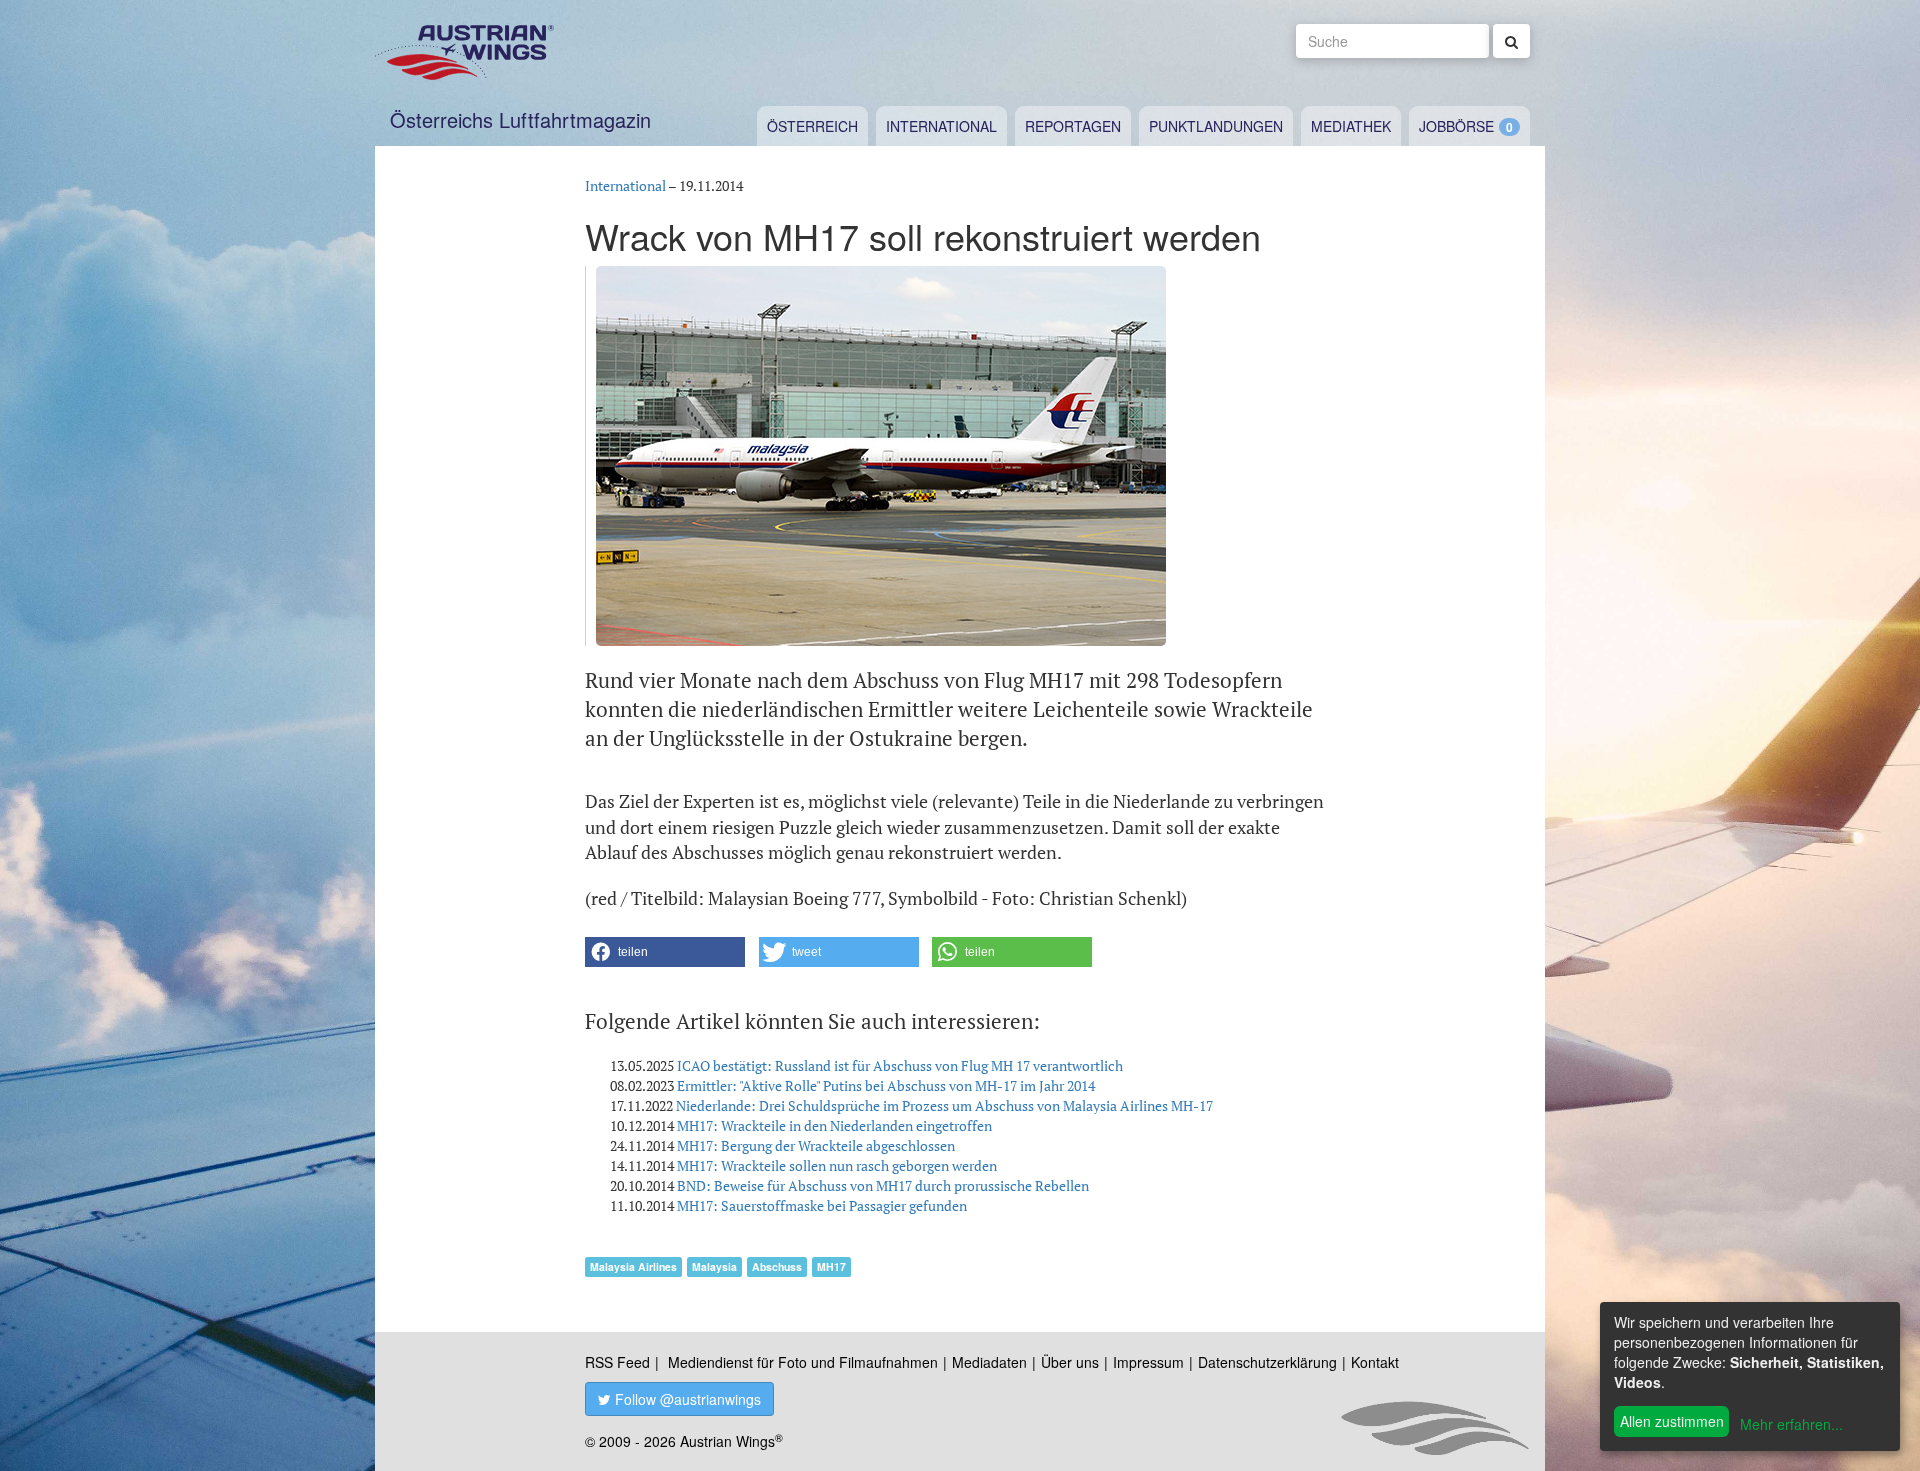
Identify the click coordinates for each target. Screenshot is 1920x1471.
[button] (665, 952)
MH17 (831, 1266)
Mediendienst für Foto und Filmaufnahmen (803, 1362)
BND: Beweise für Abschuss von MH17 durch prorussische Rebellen (883, 1185)
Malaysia (714, 1266)
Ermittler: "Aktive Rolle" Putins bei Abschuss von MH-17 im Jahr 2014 (886, 1085)
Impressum (1148, 1362)
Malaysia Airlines (633, 1266)
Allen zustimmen (1672, 1421)
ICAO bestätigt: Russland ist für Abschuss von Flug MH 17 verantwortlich (900, 1065)
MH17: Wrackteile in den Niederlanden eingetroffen (834, 1125)
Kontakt (1375, 1362)
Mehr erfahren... (1791, 1424)
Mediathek (1351, 126)
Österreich (812, 126)
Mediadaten (989, 1362)
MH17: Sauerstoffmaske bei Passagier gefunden (822, 1205)
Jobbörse (1456, 126)
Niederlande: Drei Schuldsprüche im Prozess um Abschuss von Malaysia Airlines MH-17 (944, 1105)
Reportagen (1073, 126)
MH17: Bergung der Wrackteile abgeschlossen (816, 1145)
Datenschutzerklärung (1267, 1362)
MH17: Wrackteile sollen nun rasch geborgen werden (837, 1165)
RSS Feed (617, 1362)
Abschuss (777, 1266)
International (941, 126)
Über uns (1070, 1362)
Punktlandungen (1216, 126)
